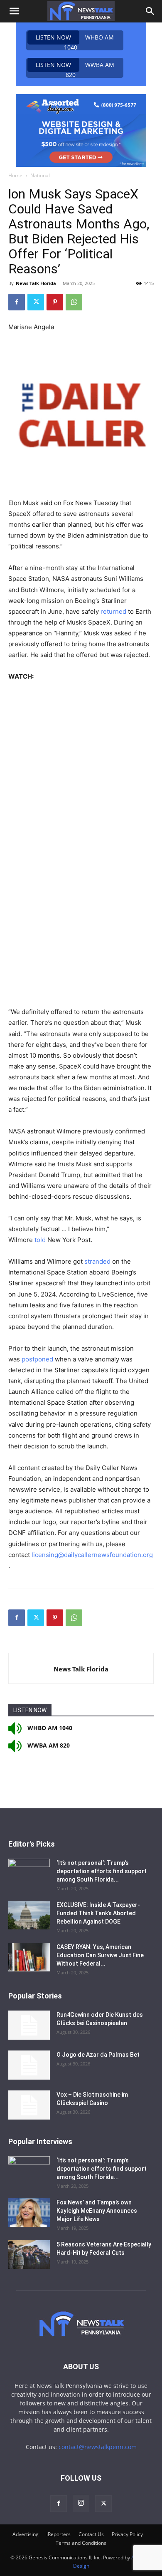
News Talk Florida (36, 283)
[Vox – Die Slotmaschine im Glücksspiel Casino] (29, 2105)
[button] (14, 11)
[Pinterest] (55, 302)
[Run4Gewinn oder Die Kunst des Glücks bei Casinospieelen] (29, 2025)
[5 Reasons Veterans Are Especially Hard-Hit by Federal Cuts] (29, 2255)
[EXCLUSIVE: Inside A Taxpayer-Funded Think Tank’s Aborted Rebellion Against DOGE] (29, 1915)
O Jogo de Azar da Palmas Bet (98, 2055)
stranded (97, 1261)
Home (15, 175)
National (40, 175)
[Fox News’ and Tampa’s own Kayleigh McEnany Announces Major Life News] (29, 2213)
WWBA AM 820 (75, 69)
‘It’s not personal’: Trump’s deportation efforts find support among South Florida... (102, 1871)
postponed (37, 1359)
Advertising (26, 2534)
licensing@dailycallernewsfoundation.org (92, 1555)
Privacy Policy (127, 2534)
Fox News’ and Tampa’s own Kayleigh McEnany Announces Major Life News (97, 2211)
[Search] (150, 11)
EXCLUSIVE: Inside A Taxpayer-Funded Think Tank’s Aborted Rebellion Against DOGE (98, 1913)
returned (113, 611)
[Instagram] (81, 2503)
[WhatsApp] (74, 302)
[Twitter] (36, 302)
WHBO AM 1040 (75, 42)
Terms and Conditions (81, 2543)
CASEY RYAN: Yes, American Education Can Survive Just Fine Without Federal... (100, 1955)
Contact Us (91, 2534)
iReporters (59, 2534)
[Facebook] (17, 302)
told (40, 1240)
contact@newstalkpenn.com (98, 2447)
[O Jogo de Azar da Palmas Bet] (29, 2065)
